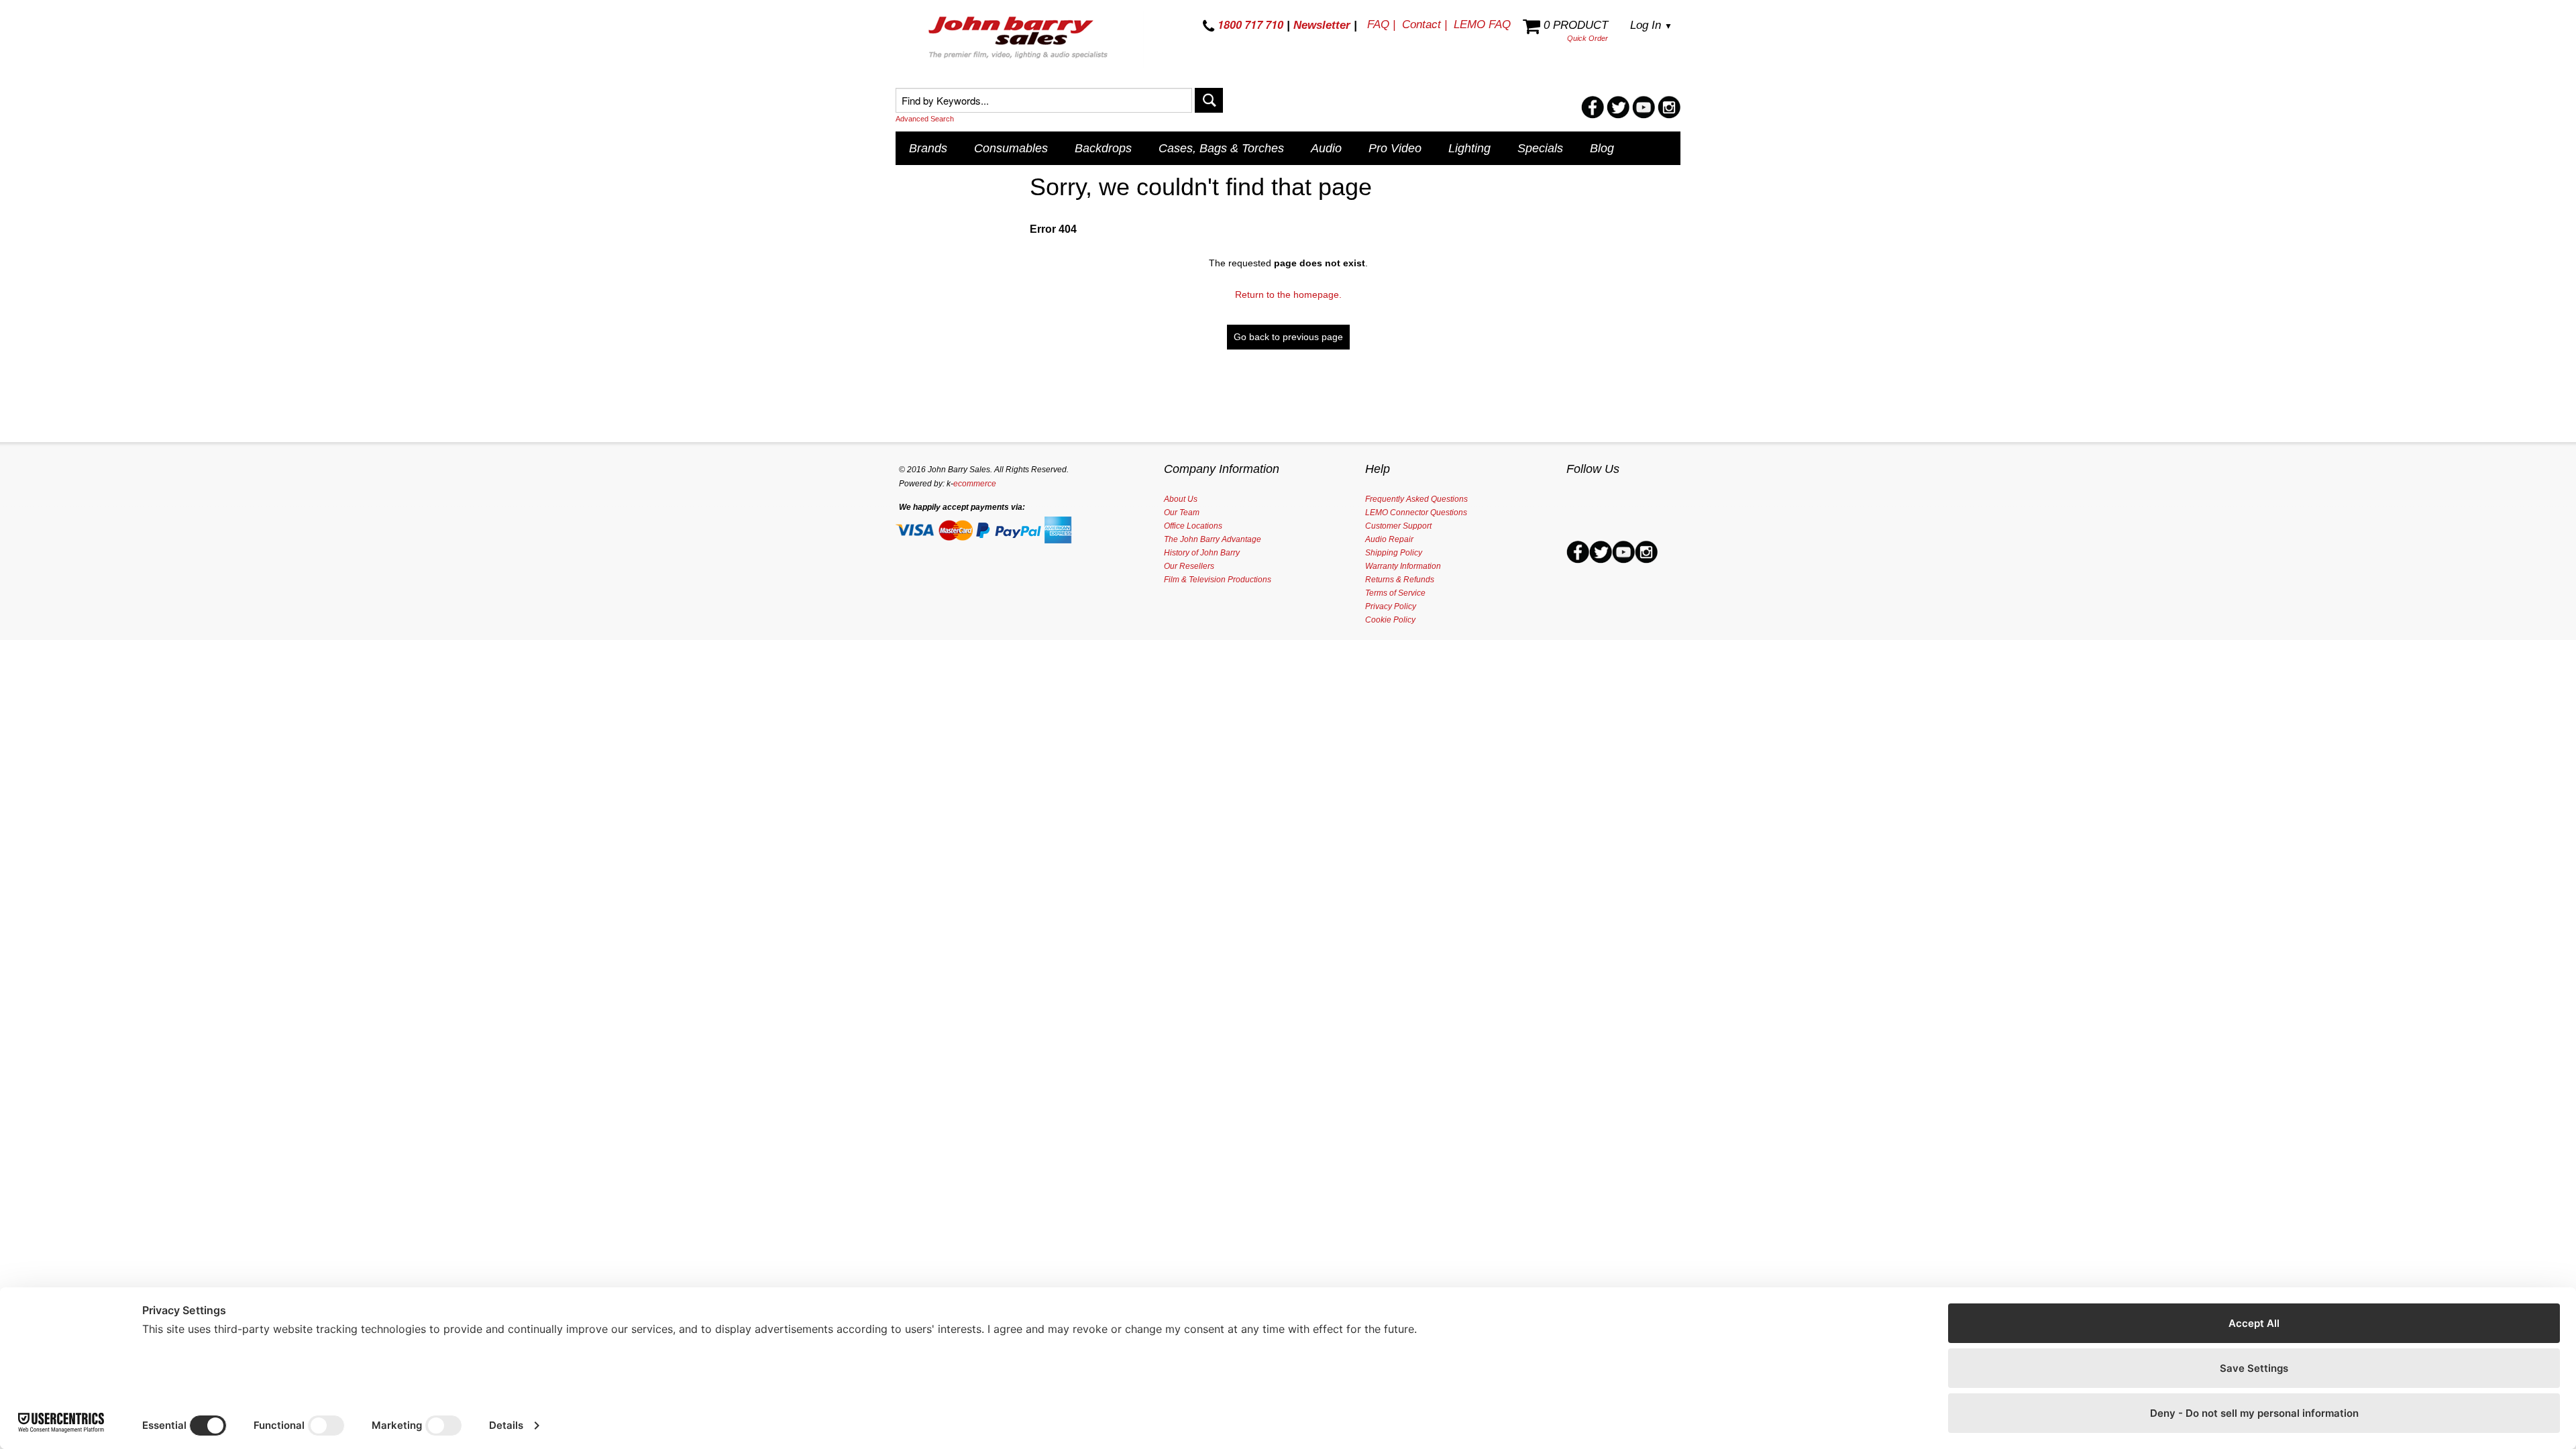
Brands (928, 148)
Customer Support (1398, 526)
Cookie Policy (1390, 620)
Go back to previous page (1288, 337)
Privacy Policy (1391, 606)
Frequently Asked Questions (1416, 499)
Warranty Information (1403, 566)
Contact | (1425, 24)
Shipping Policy (1394, 553)
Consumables (1011, 148)
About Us (1181, 499)
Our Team (1182, 513)
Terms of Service (1395, 593)
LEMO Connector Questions (1416, 513)
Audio (1326, 148)
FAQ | (1381, 24)
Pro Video (1395, 148)
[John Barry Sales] (1020, 40)
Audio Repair (1389, 539)
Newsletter (1322, 25)
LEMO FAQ (1482, 24)
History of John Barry (1202, 553)
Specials (1540, 148)
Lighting (1469, 148)
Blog (1602, 148)
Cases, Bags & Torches (1221, 148)
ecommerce (975, 484)
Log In (1651, 25)
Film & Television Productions (1218, 580)
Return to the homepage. (1288, 294)
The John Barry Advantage (1213, 539)
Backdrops (1103, 148)
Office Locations (1193, 526)
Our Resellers (1189, 566)
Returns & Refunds (1400, 580)
